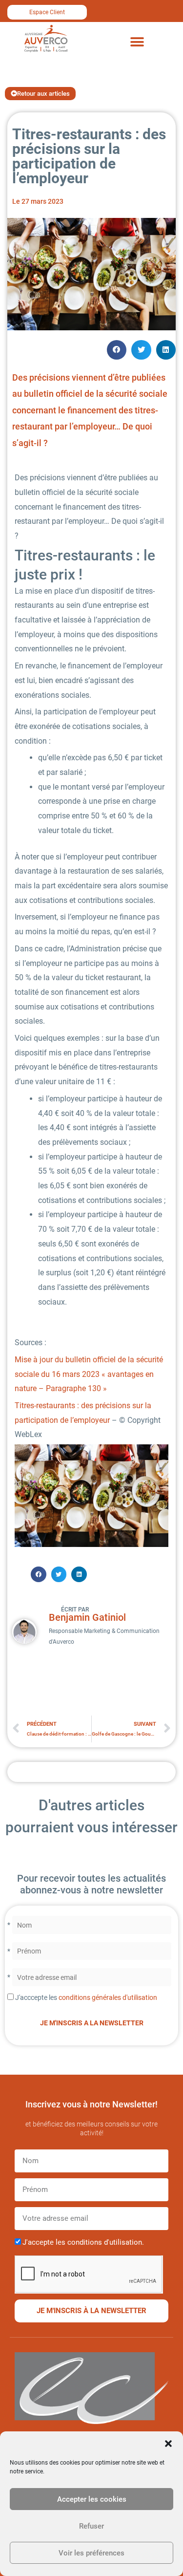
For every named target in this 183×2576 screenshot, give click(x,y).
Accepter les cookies (92, 2499)
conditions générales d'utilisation (108, 1997)
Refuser (91, 2526)
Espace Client (47, 12)
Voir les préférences (91, 2553)
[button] (168, 2444)
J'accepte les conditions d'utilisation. (83, 2242)
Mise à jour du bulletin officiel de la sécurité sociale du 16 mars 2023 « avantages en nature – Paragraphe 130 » (89, 1374)
